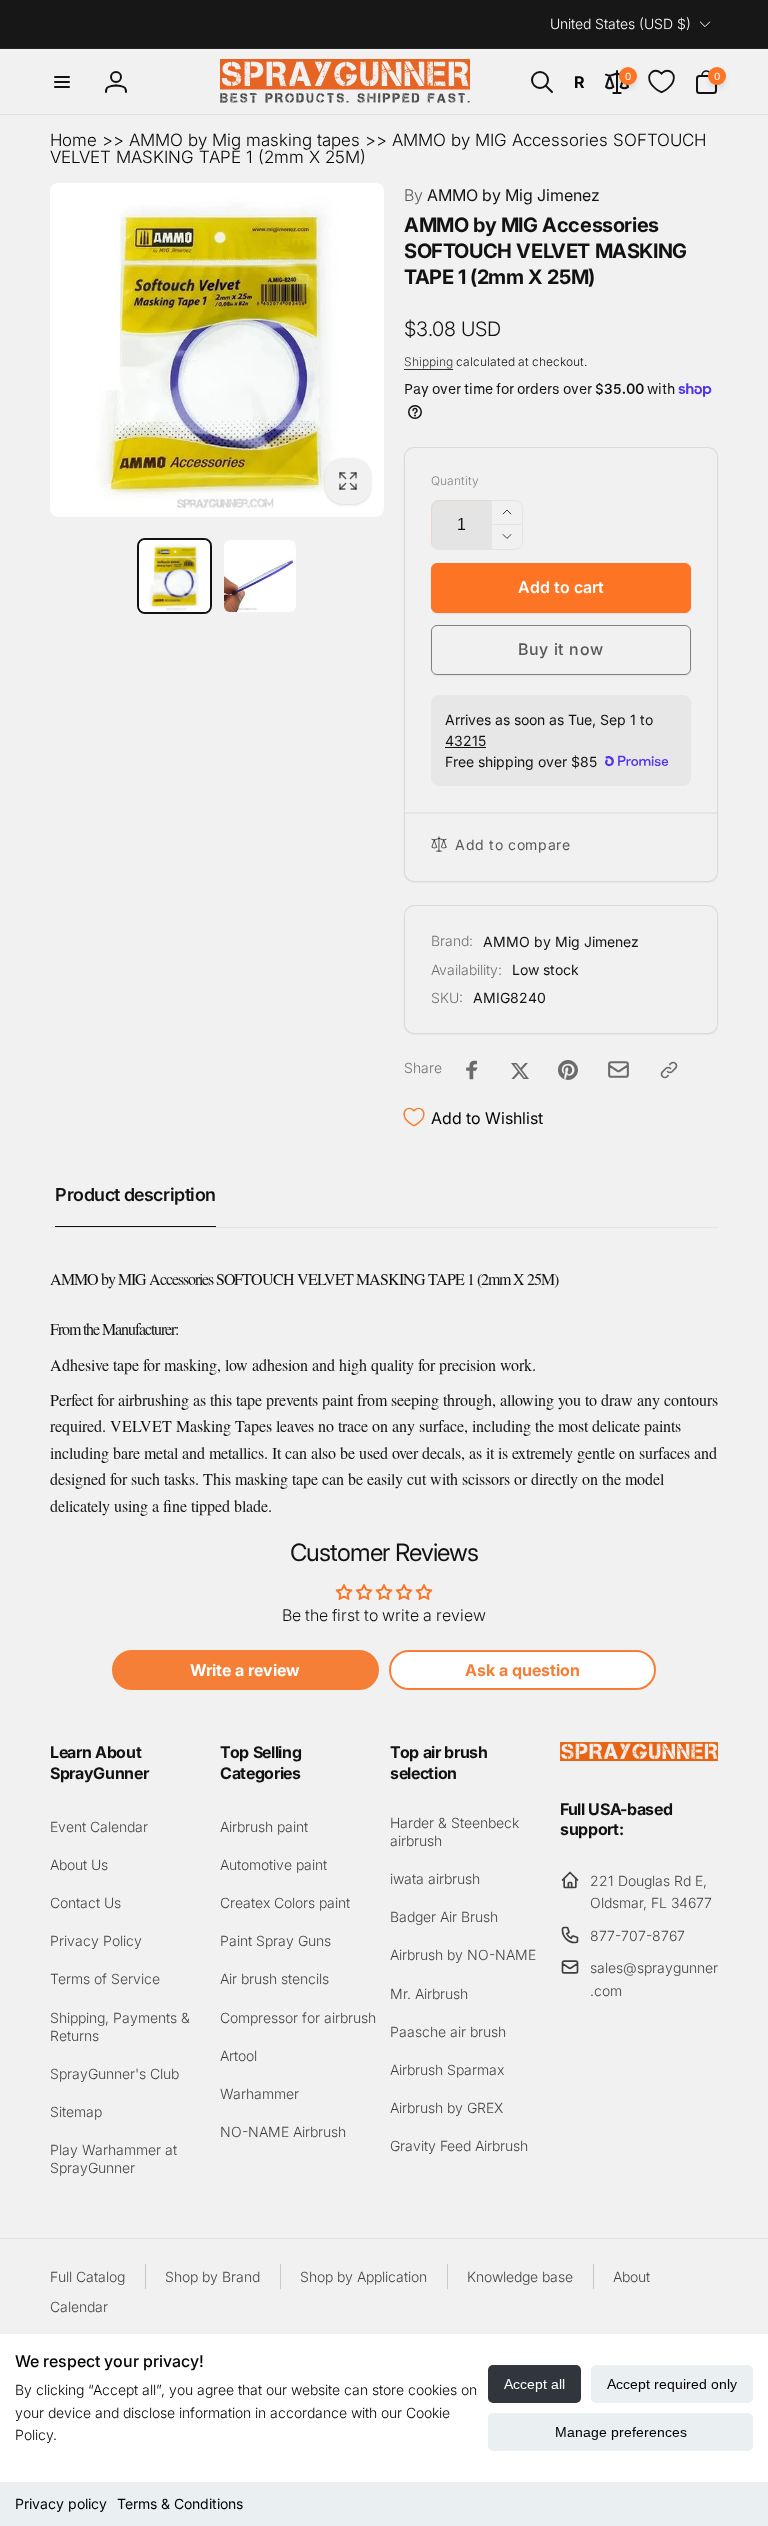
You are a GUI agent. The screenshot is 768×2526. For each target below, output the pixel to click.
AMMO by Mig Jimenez (502, 195)
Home (73, 140)
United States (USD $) (620, 23)
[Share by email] (618, 1069)
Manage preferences (621, 2432)
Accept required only (672, 2384)
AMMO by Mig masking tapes (244, 140)
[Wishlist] (661, 81)
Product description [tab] (135, 1194)
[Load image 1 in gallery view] (175, 576)
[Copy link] (669, 1070)
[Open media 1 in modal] (217, 350)
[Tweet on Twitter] (520, 1070)
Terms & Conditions (180, 2503)
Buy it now (561, 649)
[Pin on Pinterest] (568, 1070)
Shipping (428, 361)
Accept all (534, 2384)
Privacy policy (61, 2503)
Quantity (455, 480)
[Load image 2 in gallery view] (260, 576)
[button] (62, 82)
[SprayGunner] (639, 1755)
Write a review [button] (245, 1670)
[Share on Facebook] (472, 1070)
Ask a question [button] (522, 1670)
